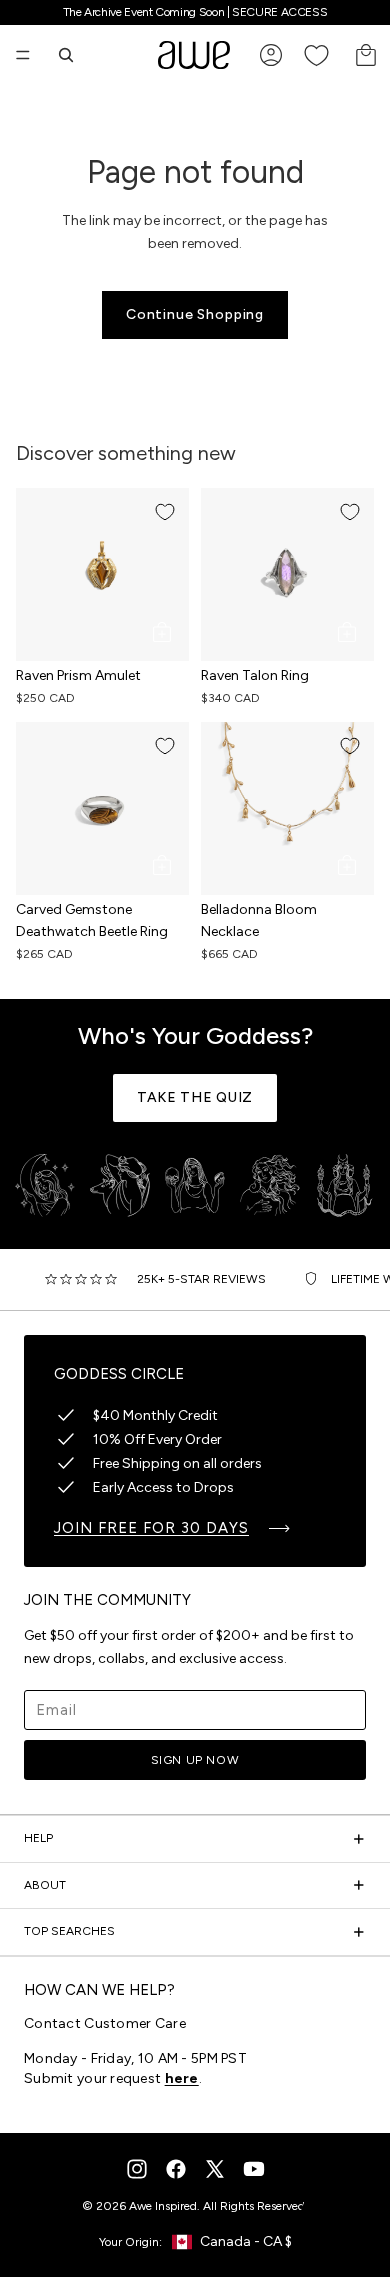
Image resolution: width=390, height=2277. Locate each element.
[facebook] (176, 2169)
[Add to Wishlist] (165, 512)
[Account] (271, 55)
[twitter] (215, 2169)
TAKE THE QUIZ (195, 1097)
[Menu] (23, 55)
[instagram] (137, 2169)
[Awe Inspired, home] (194, 55)
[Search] (66, 55)
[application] (330, 2217)
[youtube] (254, 2169)
